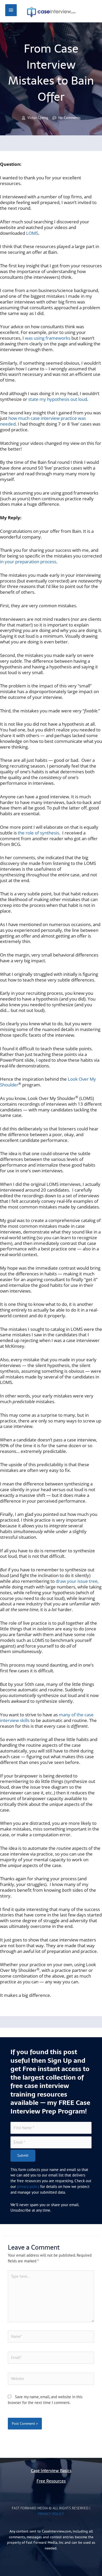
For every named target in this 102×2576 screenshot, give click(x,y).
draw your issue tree (77, 1581)
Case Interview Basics (51, 2471)
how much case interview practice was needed (43, 421)
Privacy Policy (51, 2514)
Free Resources (51, 2481)
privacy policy (28, 2186)
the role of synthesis (38, 833)
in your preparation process (28, 562)
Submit (23, 2155)
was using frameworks (48, 338)
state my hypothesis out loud (58, 399)
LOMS (32, 233)
